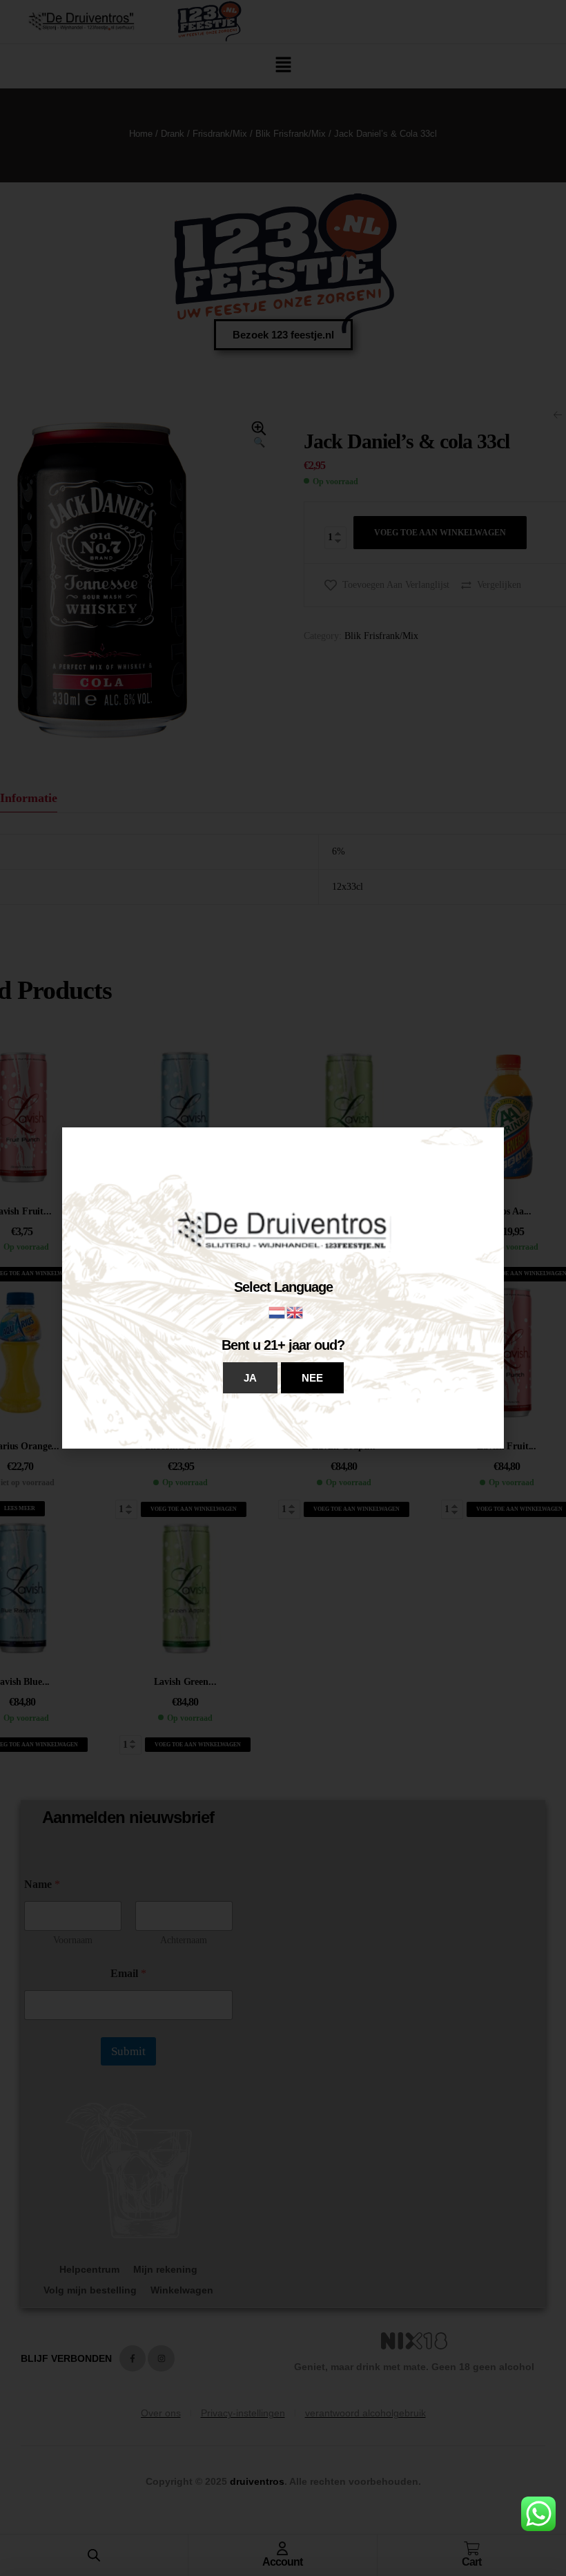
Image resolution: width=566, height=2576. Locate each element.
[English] (295, 1311)
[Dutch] (277, 1311)
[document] (283, 1288)
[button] (250, 1378)
